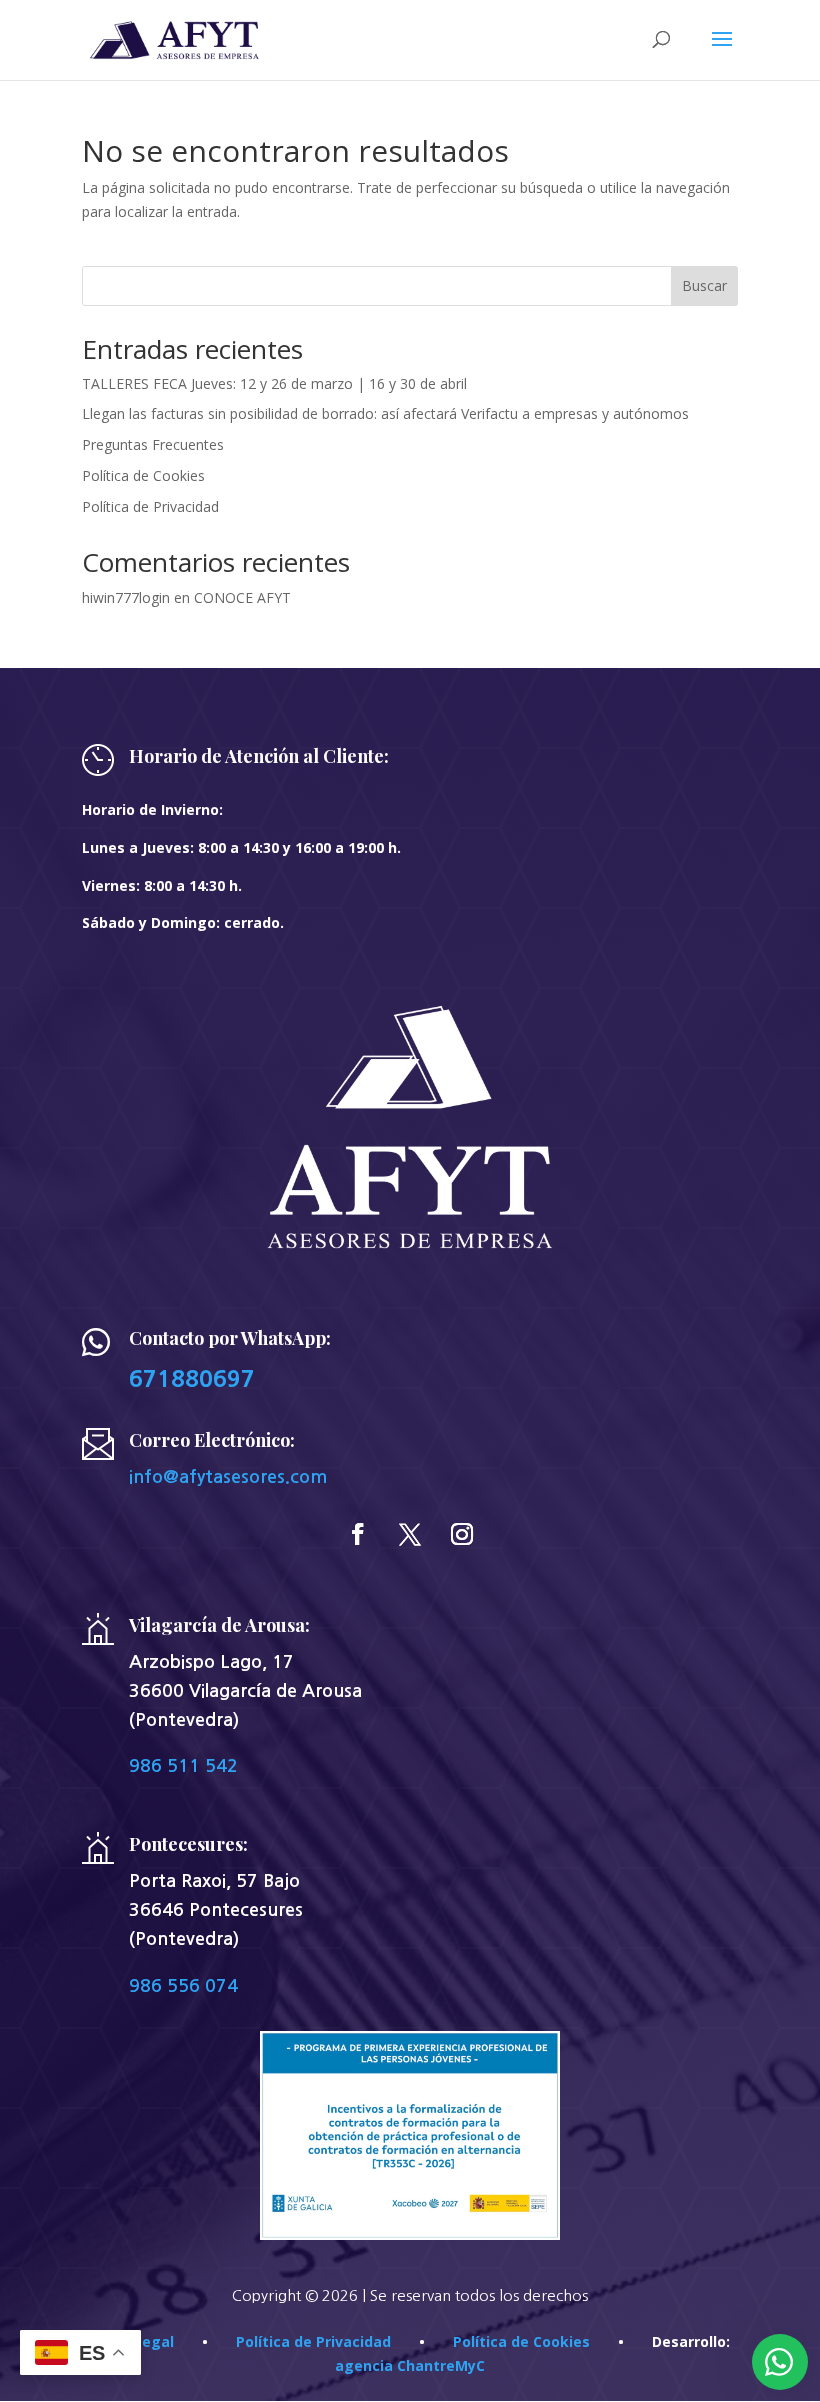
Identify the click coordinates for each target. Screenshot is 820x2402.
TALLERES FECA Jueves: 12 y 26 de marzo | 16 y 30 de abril (274, 383)
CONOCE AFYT (242, 597)
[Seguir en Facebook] (358, 1534)
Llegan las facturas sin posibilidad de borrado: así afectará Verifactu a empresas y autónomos (385, 413)
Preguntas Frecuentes (153, 444)
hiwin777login (126, 597)
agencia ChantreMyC (410, 2365)
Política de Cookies (143, 475)
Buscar (704, 285)
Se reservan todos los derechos (479, 2295)
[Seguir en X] (410, 1534)
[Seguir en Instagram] (462, 1534)
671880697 (192, 1378)
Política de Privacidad (150, 506)
